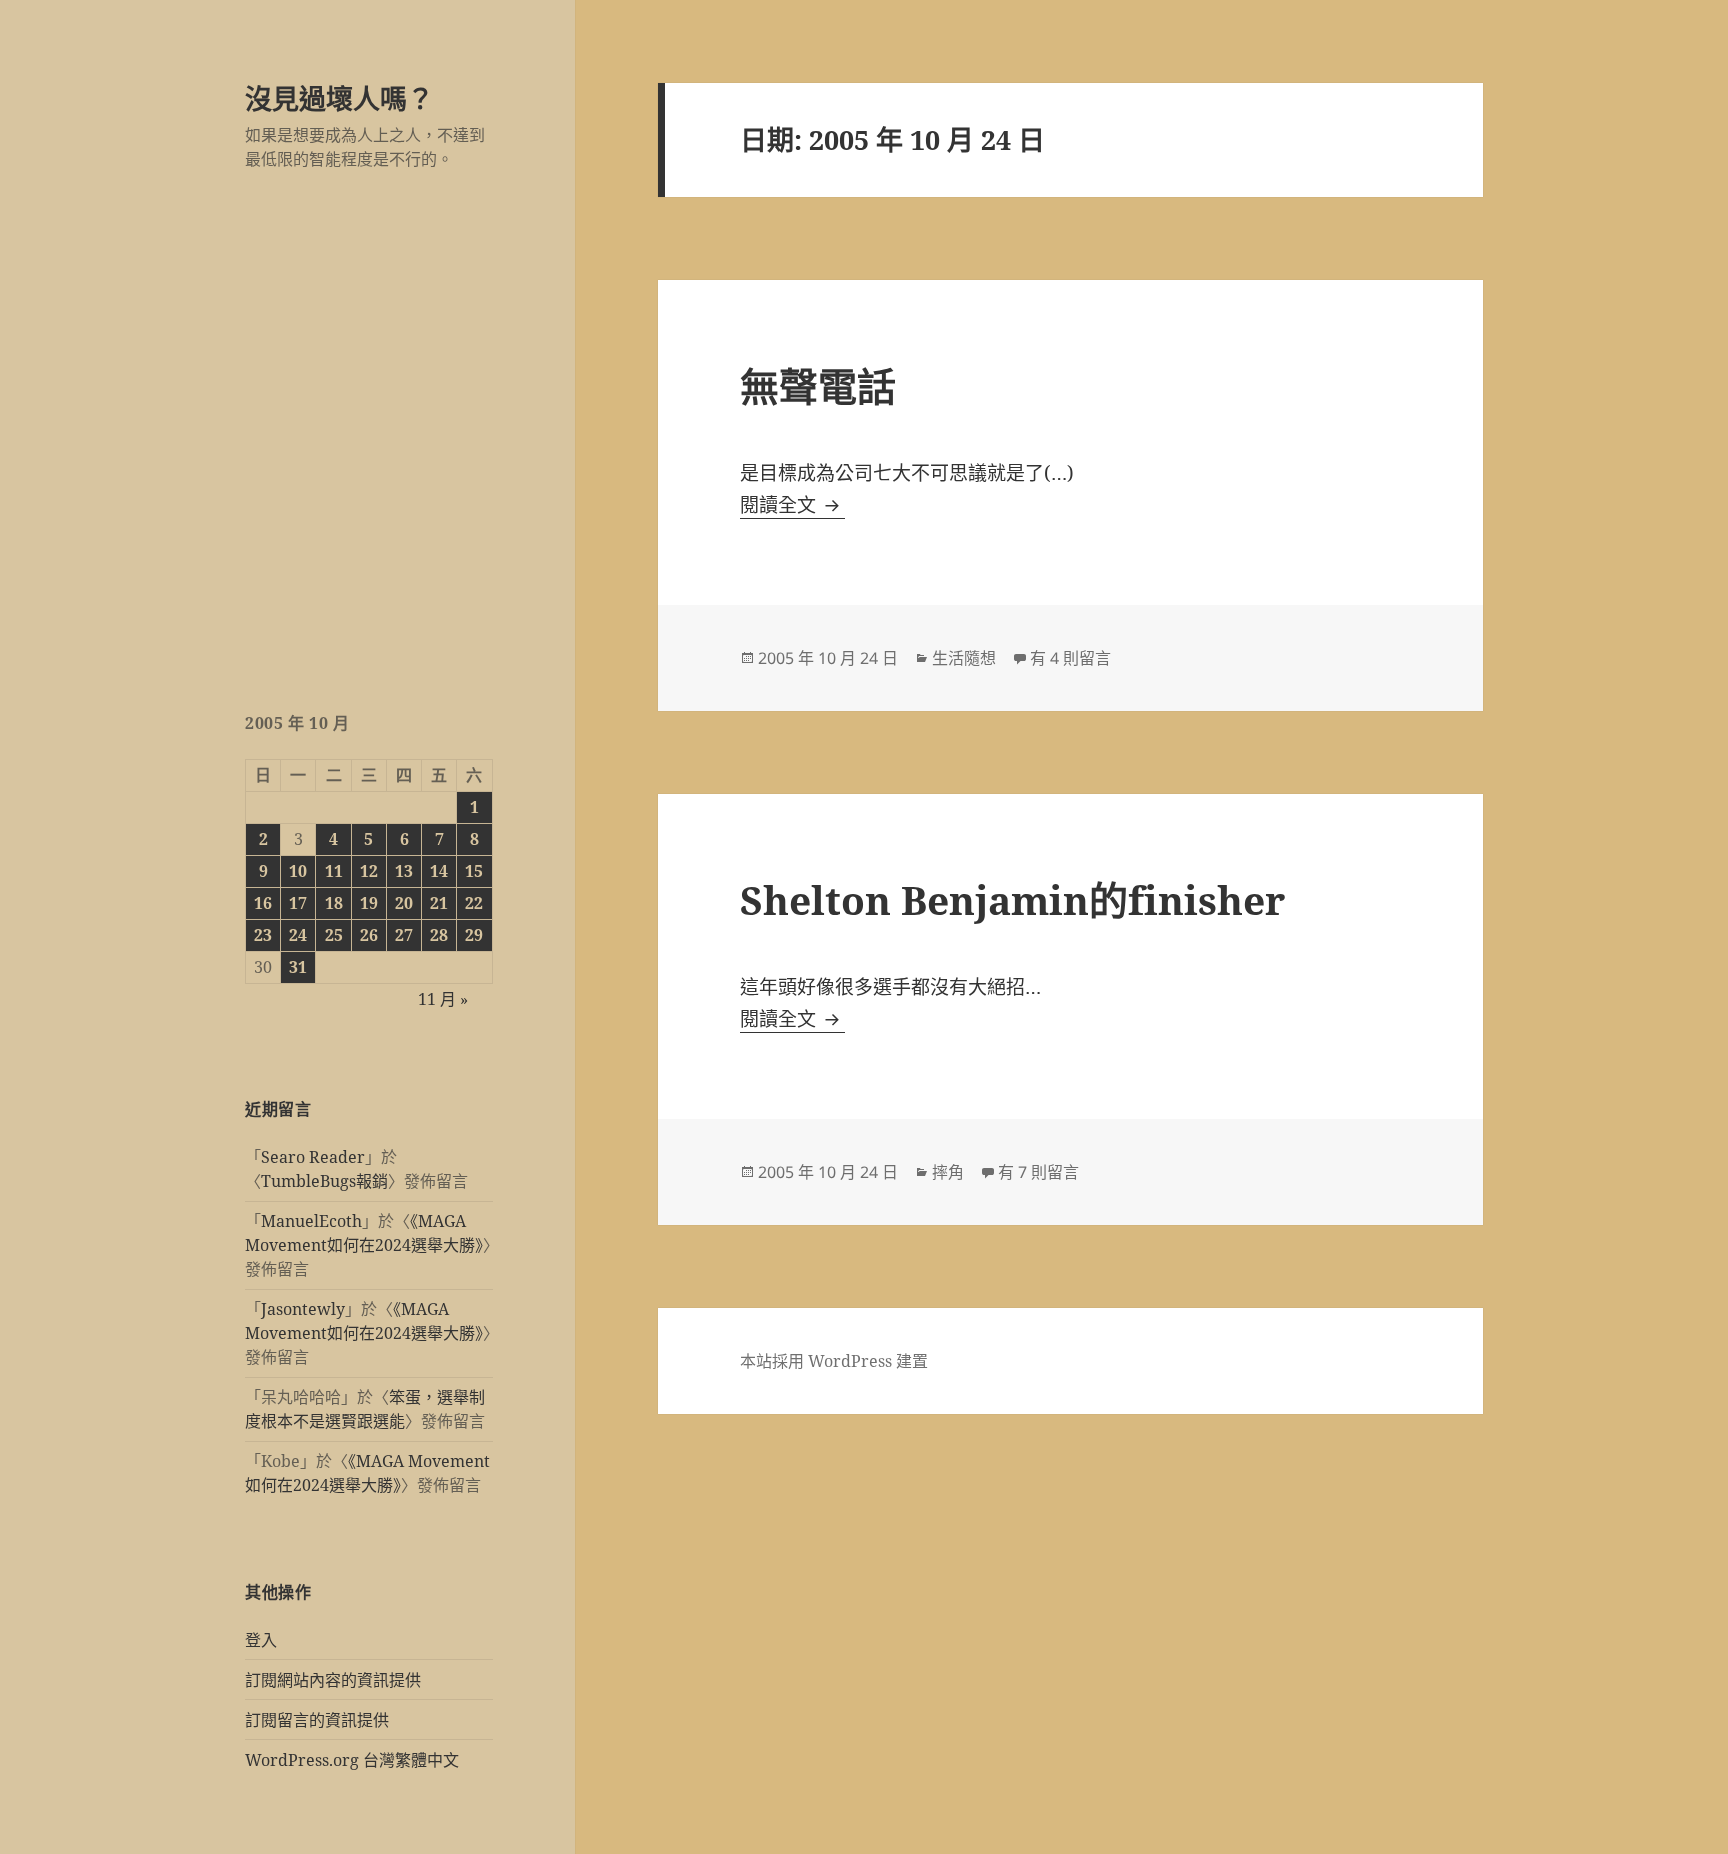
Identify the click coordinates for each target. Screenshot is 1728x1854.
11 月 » (443, 999)
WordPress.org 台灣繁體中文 (352, 1760)
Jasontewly (303, 1309)
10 (298, 871)
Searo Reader (313, 1157)
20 (404, 903)
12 (369, 871)
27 (404, 935)
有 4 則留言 (1070, 658)
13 (404, 871)
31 (298, 967)
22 (474, 903)
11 (334, 871)
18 (334, 903)
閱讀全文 (792, 505)
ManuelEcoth (311, 1221)
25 (334, 935)
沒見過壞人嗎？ (339, 98)
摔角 (948, 1172)
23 (263, 935)
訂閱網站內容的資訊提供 (333, 1680)
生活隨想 (964, 658)
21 (439, 903)
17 (298, 903)
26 (369, 935)
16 (263, 903)
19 (369, 903)
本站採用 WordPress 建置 (834, 1361)
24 (298, 935)
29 (474, 935)
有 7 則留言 (1038, 1172)
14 (439, 871)
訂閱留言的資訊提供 (317, 1720)
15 (474, 871)
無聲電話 (818, 385)
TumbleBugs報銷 (324, 1181)
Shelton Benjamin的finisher (1012, 899)
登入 (261, 1640)
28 (439, 935)
